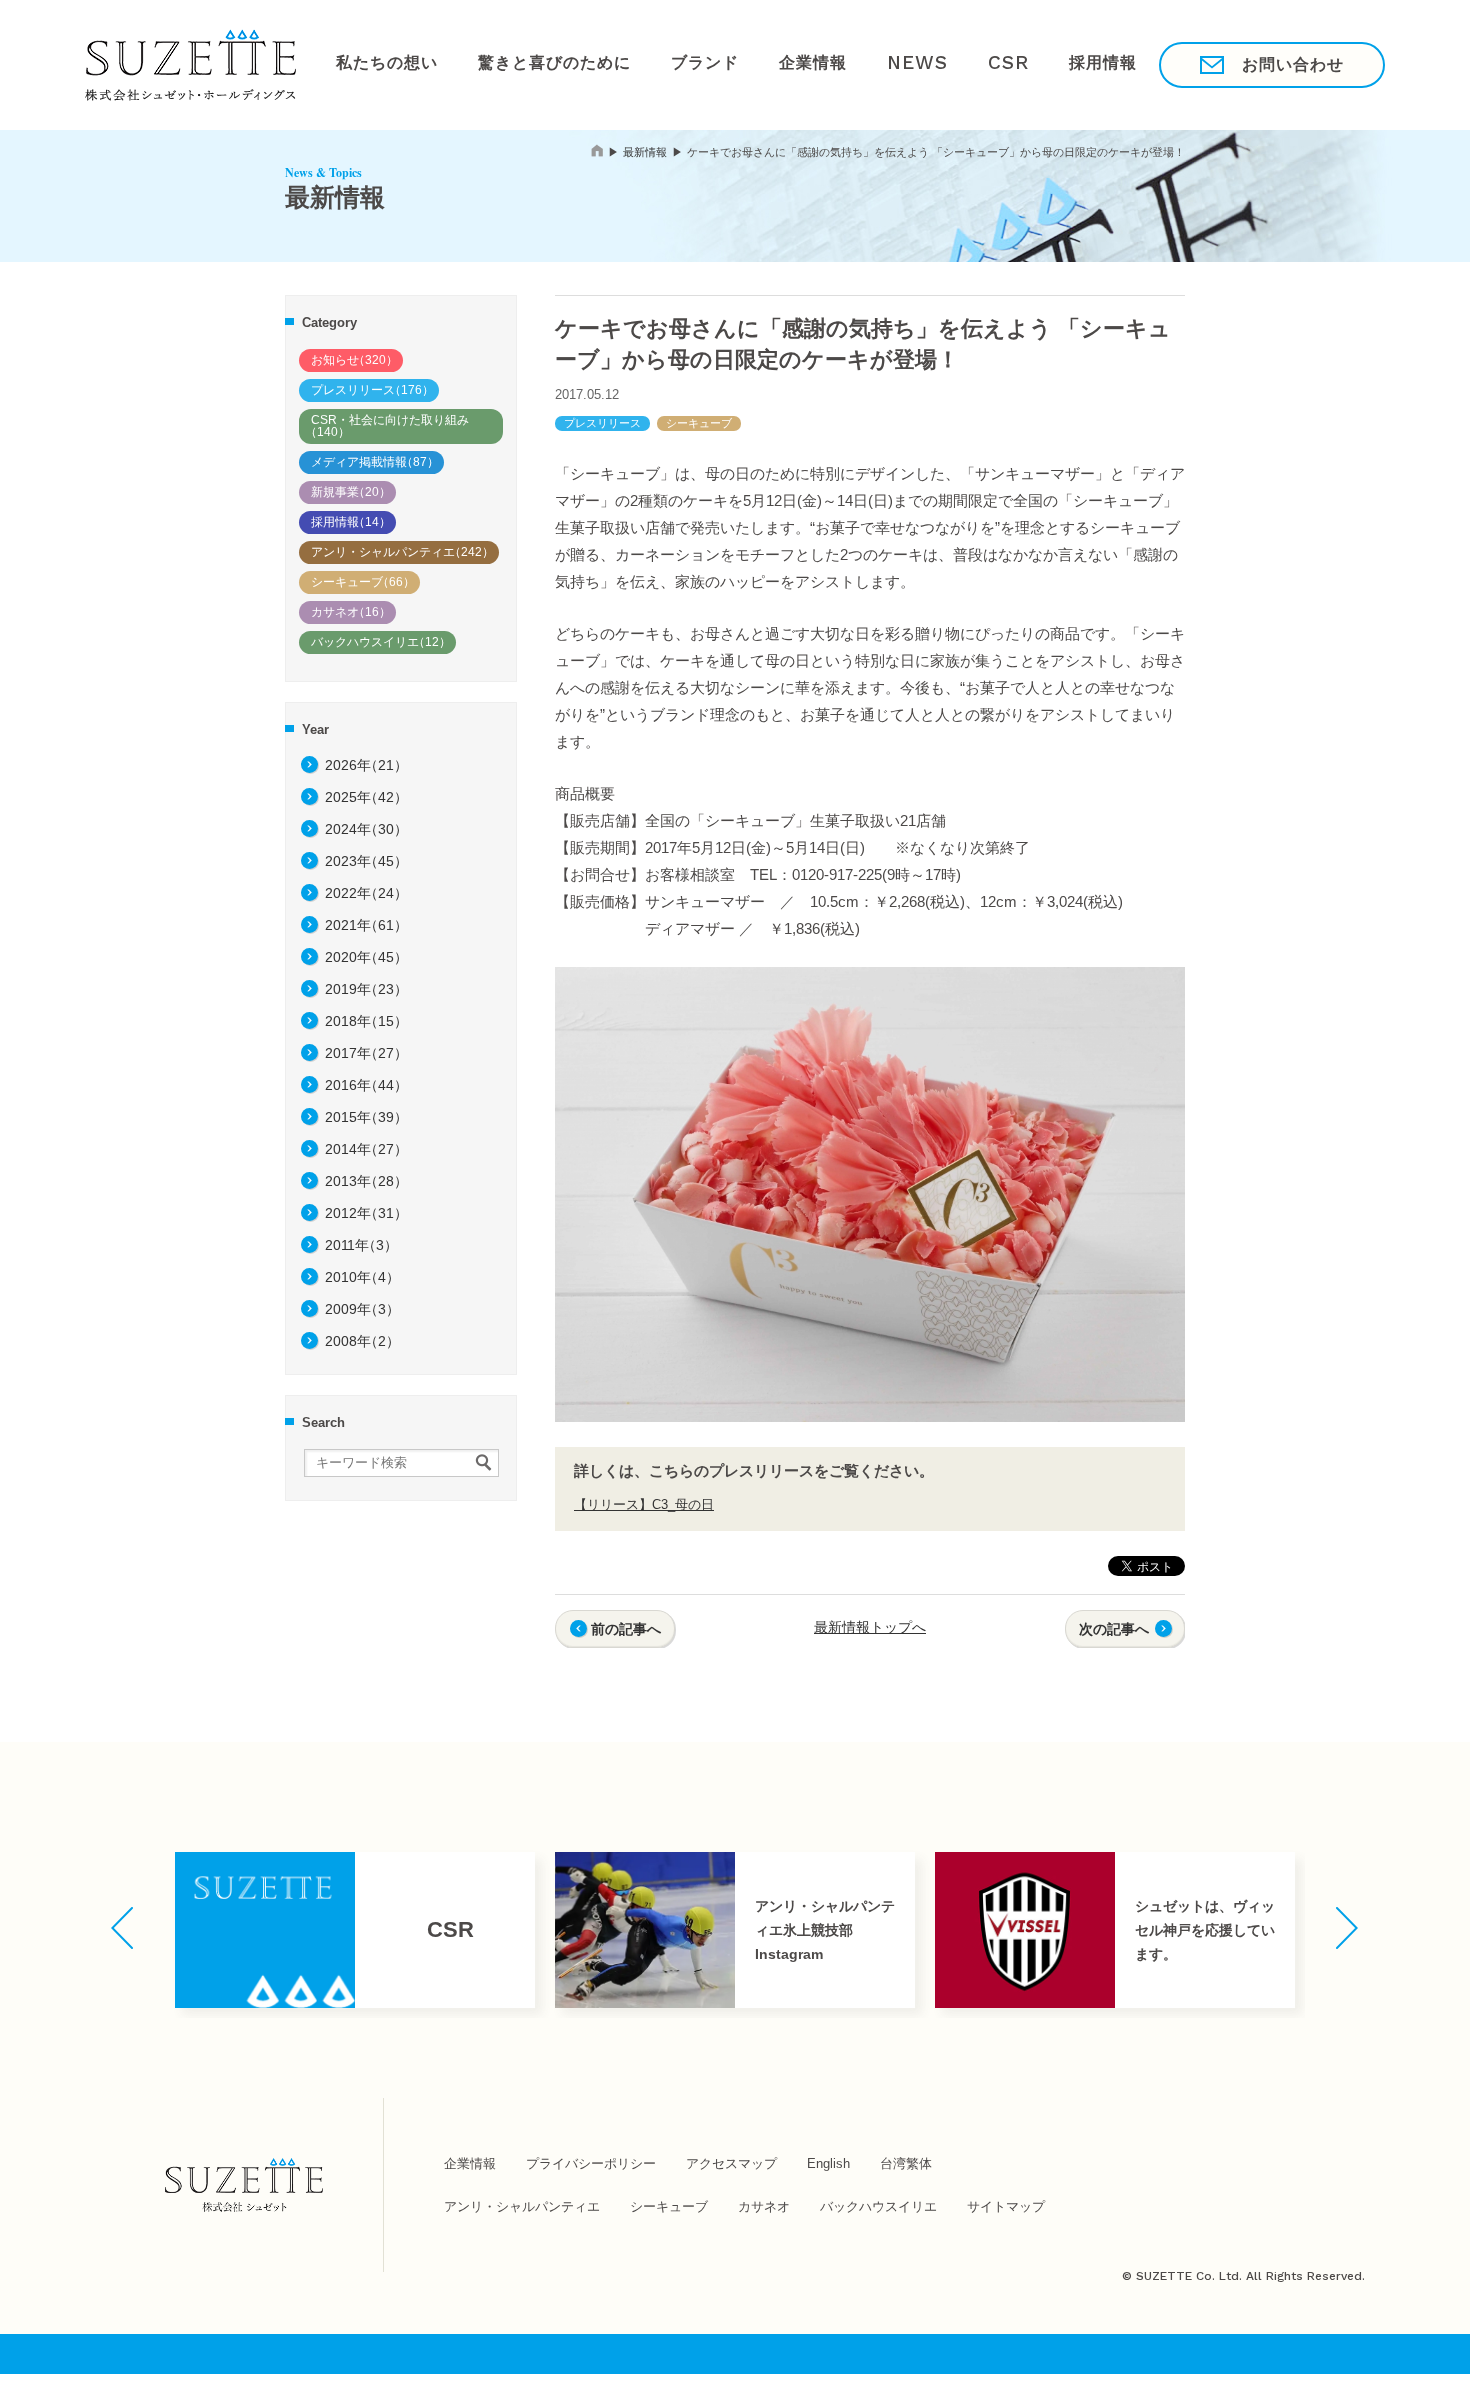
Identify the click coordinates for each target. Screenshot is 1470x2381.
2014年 (366, 1149)
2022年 (366, 893)
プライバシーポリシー (591, 2163)
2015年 (366, 1117)
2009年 (362, 1309)
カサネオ (351, 612)
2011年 (361, 1245)
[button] (122, 1928)
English (828, 2163)
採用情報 (1008, 64)
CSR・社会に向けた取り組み (387, 426)
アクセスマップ (731, 2163)
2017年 (366, 1053)
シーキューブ (363, 582)
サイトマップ (1006, 2206)
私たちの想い (379, 64)
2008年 (362, 1341)
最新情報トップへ (870, 1627)
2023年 (366, 861)
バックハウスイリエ (381, 642)
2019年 (366, 989)
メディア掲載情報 (375, 462)
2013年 (366, 1181)
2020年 (366, 957)
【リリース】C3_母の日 (644, 1504)
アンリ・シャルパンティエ (402, 552)
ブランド (663, 64)
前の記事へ (626, 1629)
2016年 (366, 1085)
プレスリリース (372, 390)
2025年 (366, 797)
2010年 (362, 1277)
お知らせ (354, 360)
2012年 (366, 1213)
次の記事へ (1114, 1629)
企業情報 (757, 64)
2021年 (366, 925)
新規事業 (351, 492)
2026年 (366, 765)
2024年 (366, 829)
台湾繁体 (906, 2163)
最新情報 (645, 152)
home (597, 150)
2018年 (366, 1021)
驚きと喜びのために (529, 64)
